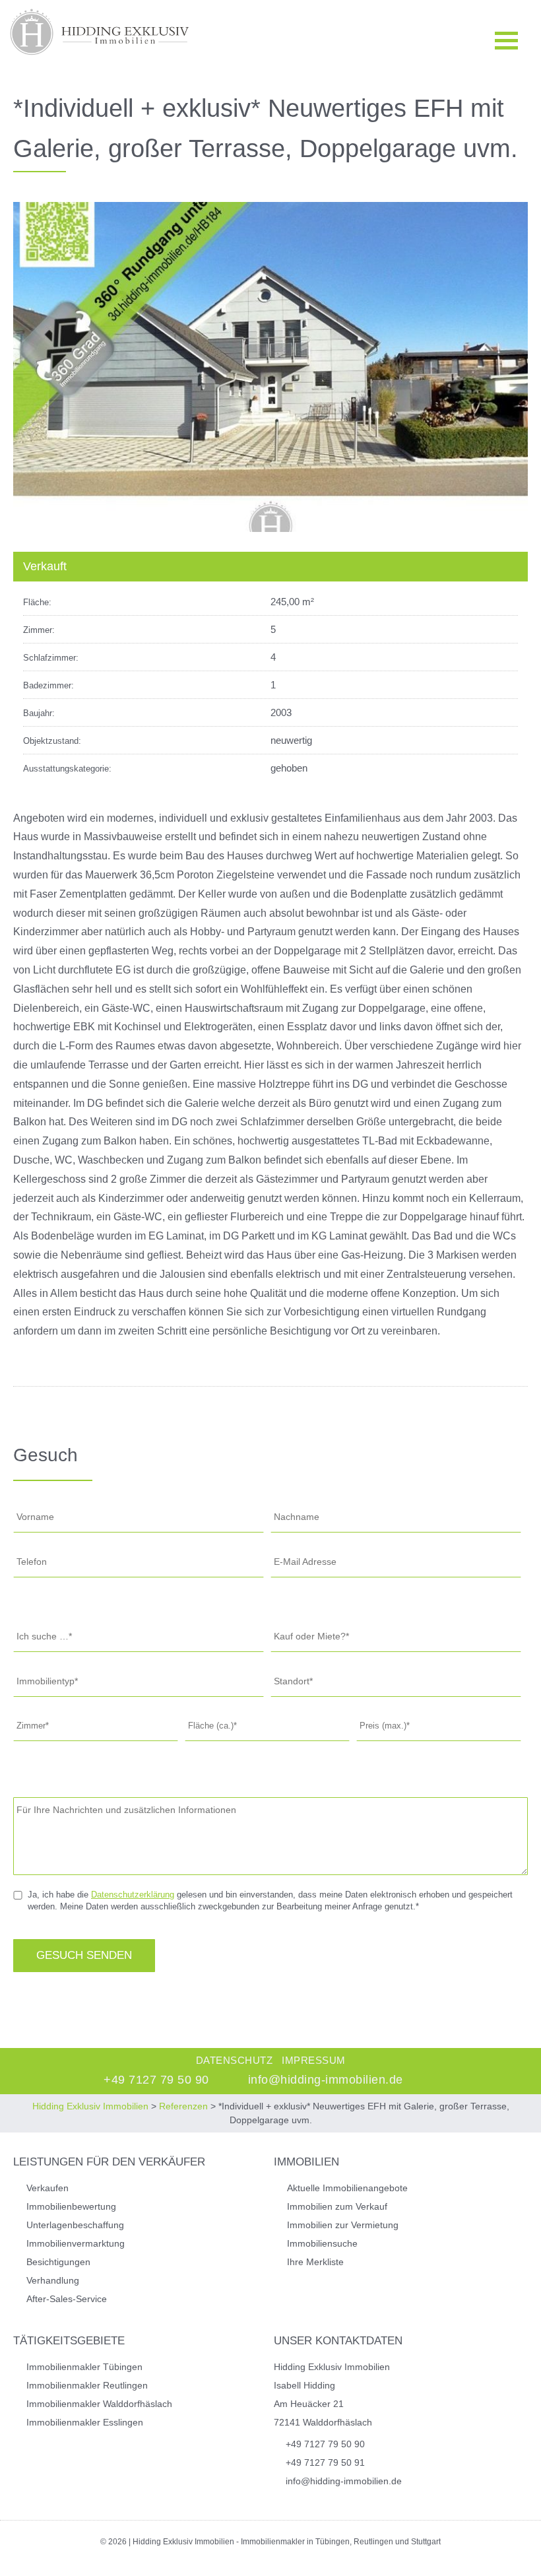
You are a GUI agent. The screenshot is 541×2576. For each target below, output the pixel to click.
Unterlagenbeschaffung (75, 2225)
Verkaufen (48, 2188)
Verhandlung (53, 2280)
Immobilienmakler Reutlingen (87, 2385)
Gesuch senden (84, 1955)
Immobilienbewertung (71, 2206)
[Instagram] (437, 2080)
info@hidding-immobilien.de (326, 2080)
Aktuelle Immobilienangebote (347, 2188)
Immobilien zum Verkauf (337, 2206)
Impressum (314, 2060)
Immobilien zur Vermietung (343, 2225)
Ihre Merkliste (315, 2262)
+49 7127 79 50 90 (156, 2080)
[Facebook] (453, 2080)
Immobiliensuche (322, 2243)
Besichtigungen (58, 2262)
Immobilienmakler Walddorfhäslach (99, 2404)
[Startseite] (99, 32)
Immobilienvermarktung (76, 2243)
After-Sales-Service (67, 2299)
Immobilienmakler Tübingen (84, 2367)
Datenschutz (235, 2060)
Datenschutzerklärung (133, 1895)
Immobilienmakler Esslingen (85, 2422)
